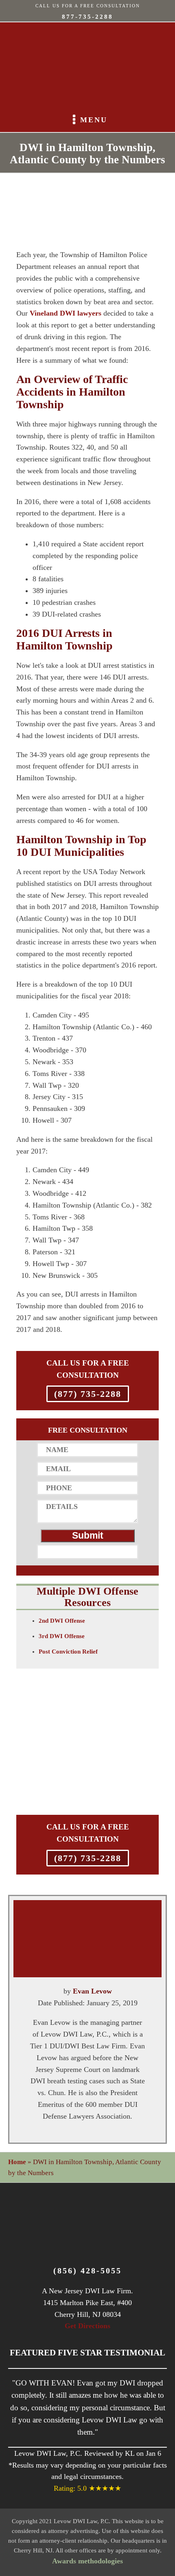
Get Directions (87, 2326)
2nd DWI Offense (62, 1621)
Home (17, 2162)
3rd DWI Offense (62, 1636)
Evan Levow (92, 1991)
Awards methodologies (87, 2561)
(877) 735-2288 (88, 1394)
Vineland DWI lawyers (66, 313)
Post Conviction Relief (68, 1652)
